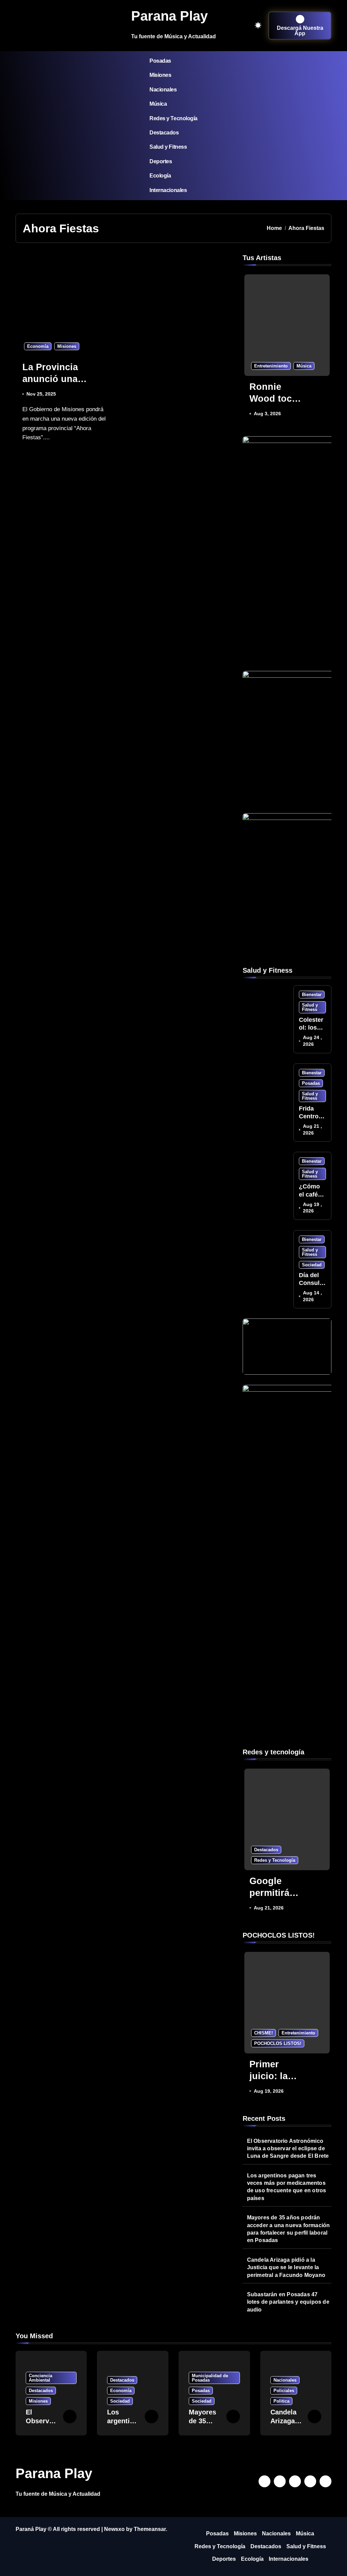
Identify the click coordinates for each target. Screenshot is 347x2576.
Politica (281, 2401)
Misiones (160, 75)
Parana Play (169, 16)
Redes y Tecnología (173, 118)
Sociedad (312, 1265)
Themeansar (150, 2529)
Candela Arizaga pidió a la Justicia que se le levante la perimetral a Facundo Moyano (286, 2267)
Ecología (160, 176)
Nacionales (163, 90)
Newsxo (114, 2529)
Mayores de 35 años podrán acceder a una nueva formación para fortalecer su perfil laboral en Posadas (289, 2229)
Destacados (164, 133)
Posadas (160, 61)
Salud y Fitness (168, 147)
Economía (38, 346)
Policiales (284, 2391)
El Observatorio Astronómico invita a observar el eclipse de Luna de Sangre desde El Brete (288, 2149)
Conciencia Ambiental (40, 2378)
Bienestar (312, 995)
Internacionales (168, 190)
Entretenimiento (271, 366)
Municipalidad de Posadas (210, 2378)
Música (158, 104)
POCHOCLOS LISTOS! (278, 2043)
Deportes (161, 161)
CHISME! (263, 2033)
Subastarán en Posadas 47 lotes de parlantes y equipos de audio (288, 2302)
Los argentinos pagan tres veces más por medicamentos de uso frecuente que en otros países (287, 2187)
